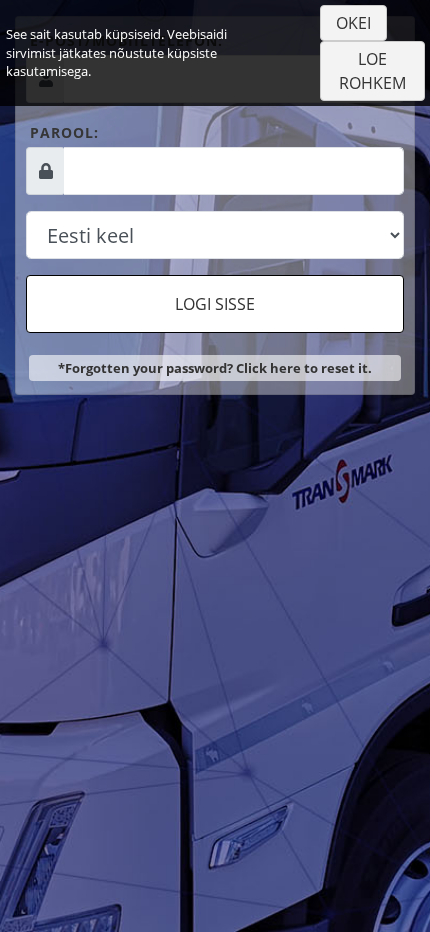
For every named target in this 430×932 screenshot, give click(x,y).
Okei (353, 23)
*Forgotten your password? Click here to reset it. (215, 368)
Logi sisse (215, 304)
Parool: (64, 132)
